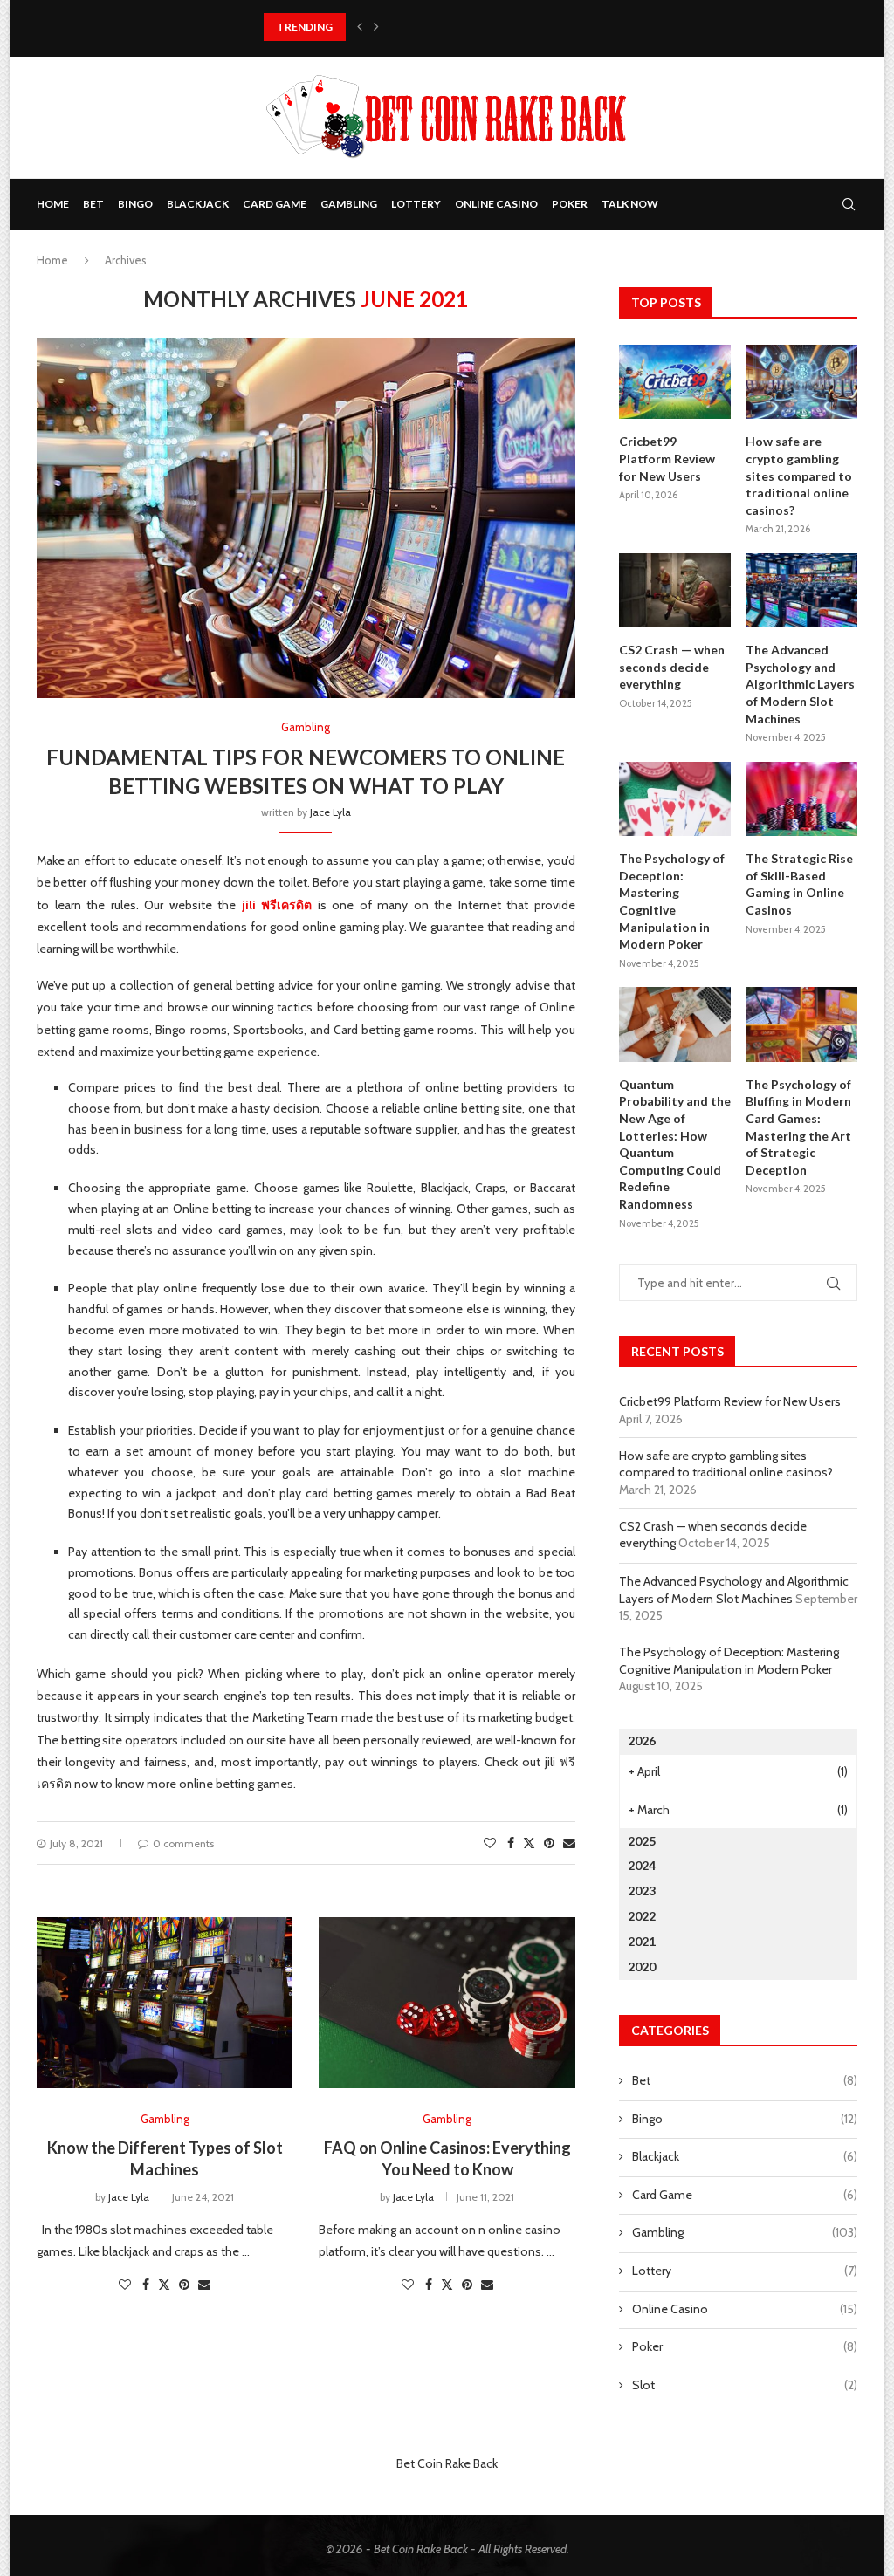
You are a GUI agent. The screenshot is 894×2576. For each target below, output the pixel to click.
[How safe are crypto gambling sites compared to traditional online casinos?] (801, 382)
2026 (642, 1740)
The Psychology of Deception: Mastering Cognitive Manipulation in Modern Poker (672, 901)
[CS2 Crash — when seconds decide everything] (675, 591)
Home (53, 204)
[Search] (849, 204)
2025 (642, 1841)
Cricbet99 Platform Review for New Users (667, 458)
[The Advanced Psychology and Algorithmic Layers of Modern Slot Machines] (801, 591)
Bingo (135, 204)
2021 (642, 1941)
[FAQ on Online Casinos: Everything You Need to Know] (447, 2003)
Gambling (349, 204)
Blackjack (198, 204)
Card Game (275, 204)
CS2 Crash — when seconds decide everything (672, 667)
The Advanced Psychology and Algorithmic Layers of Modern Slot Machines (800, 684)
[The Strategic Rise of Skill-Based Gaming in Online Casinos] (801, 799)
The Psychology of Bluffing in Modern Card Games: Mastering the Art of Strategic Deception (798, 1127)
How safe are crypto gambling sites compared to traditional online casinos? (799, 475)
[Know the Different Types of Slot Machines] (165, 2003)
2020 (642, 1966)
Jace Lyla (330, 812)
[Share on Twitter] (529, 1843)
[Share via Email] (569, 1843)
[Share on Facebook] (511, 1843)
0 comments (183, 1843)
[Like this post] (490, 1843)
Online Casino (496, 204)
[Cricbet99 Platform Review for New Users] (675, 382)
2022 (642, 1916)
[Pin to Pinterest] (549, 1843)
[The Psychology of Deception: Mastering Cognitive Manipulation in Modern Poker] (675, 799)
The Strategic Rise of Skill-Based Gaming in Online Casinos (799, 884)
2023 (642, 1891)
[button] (360, 27)
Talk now (630, 204)
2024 (642, 1865)
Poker (570, 204)
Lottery (416, 204)
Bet (93, 204)
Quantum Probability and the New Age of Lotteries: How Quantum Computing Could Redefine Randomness (675, 1144)
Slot (745, 2385)
